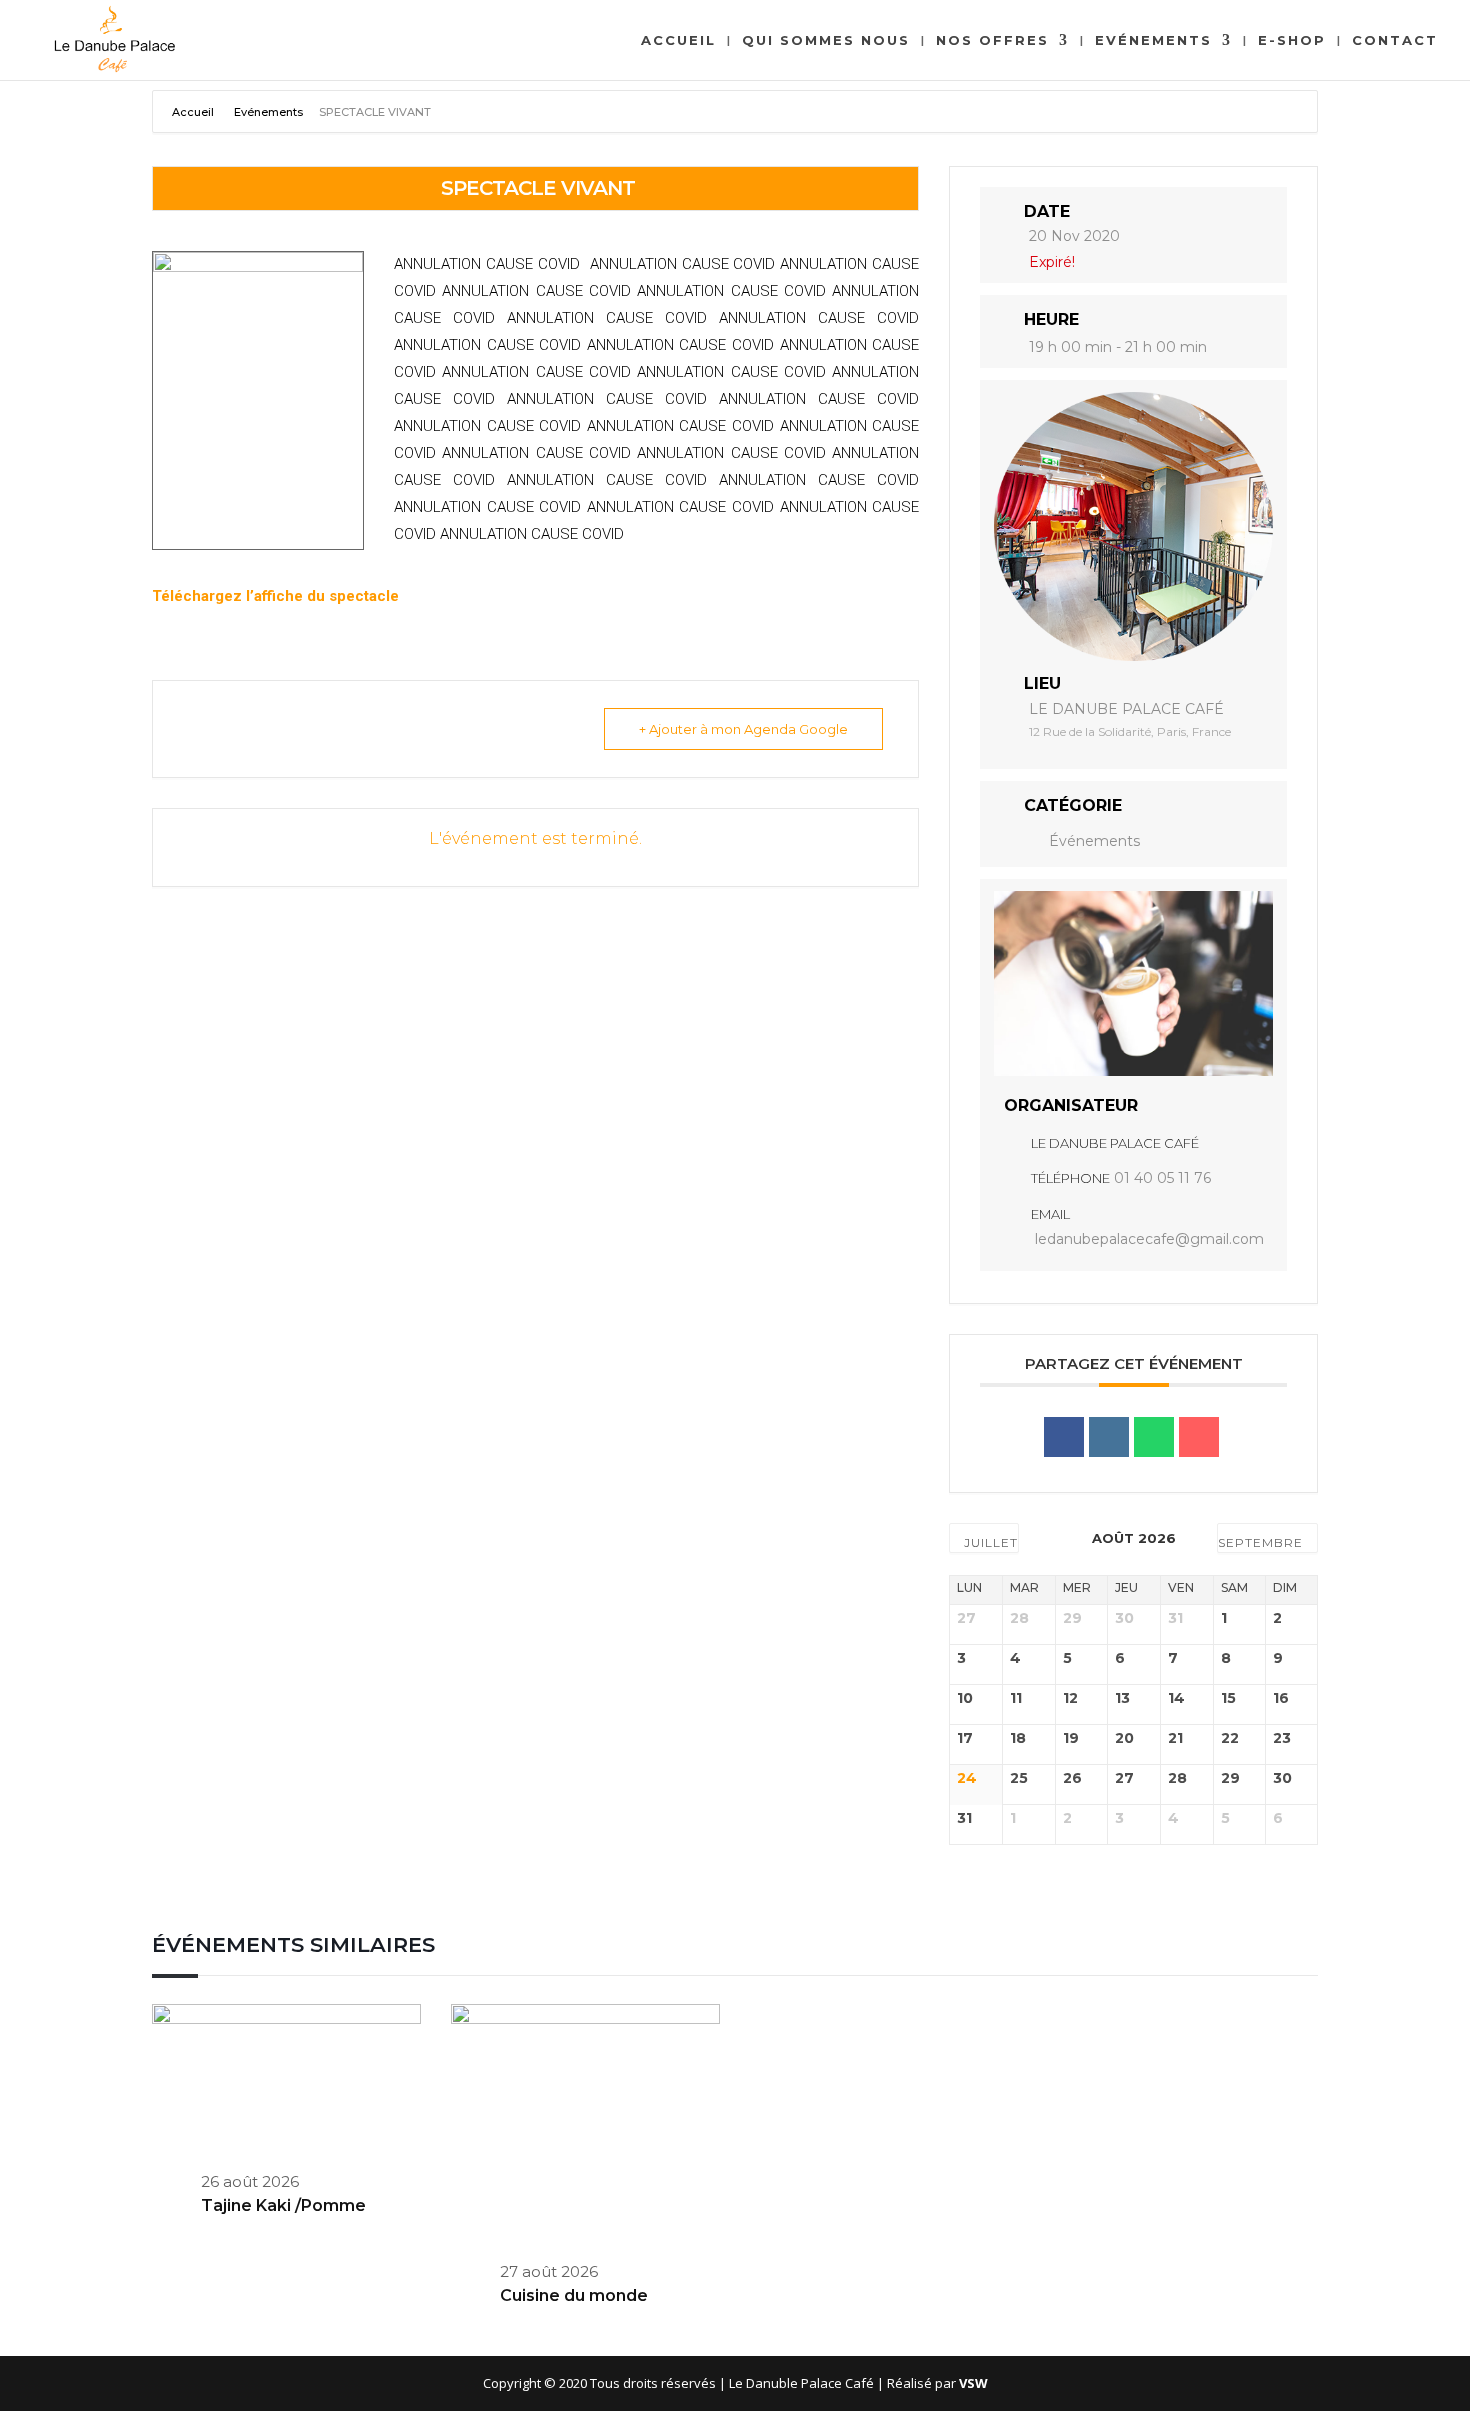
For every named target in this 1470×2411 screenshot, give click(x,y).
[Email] (1199, 1437)
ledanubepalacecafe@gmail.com (1149, 1239)
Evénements (1153, 40)
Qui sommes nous (826, 40)
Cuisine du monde (574, 2295)
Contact (1395, 40)
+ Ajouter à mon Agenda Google (743, 729)
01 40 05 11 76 (1162, 1178)
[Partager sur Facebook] (1064, 1437)
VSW (973, 2383)
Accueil (678, 40)
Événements (1094, 841)
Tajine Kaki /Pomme (283, 2205)
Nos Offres (992, 40)
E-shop (1292, 40)
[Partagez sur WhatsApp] (1154, 1437)
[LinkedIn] (1109, 1437)
